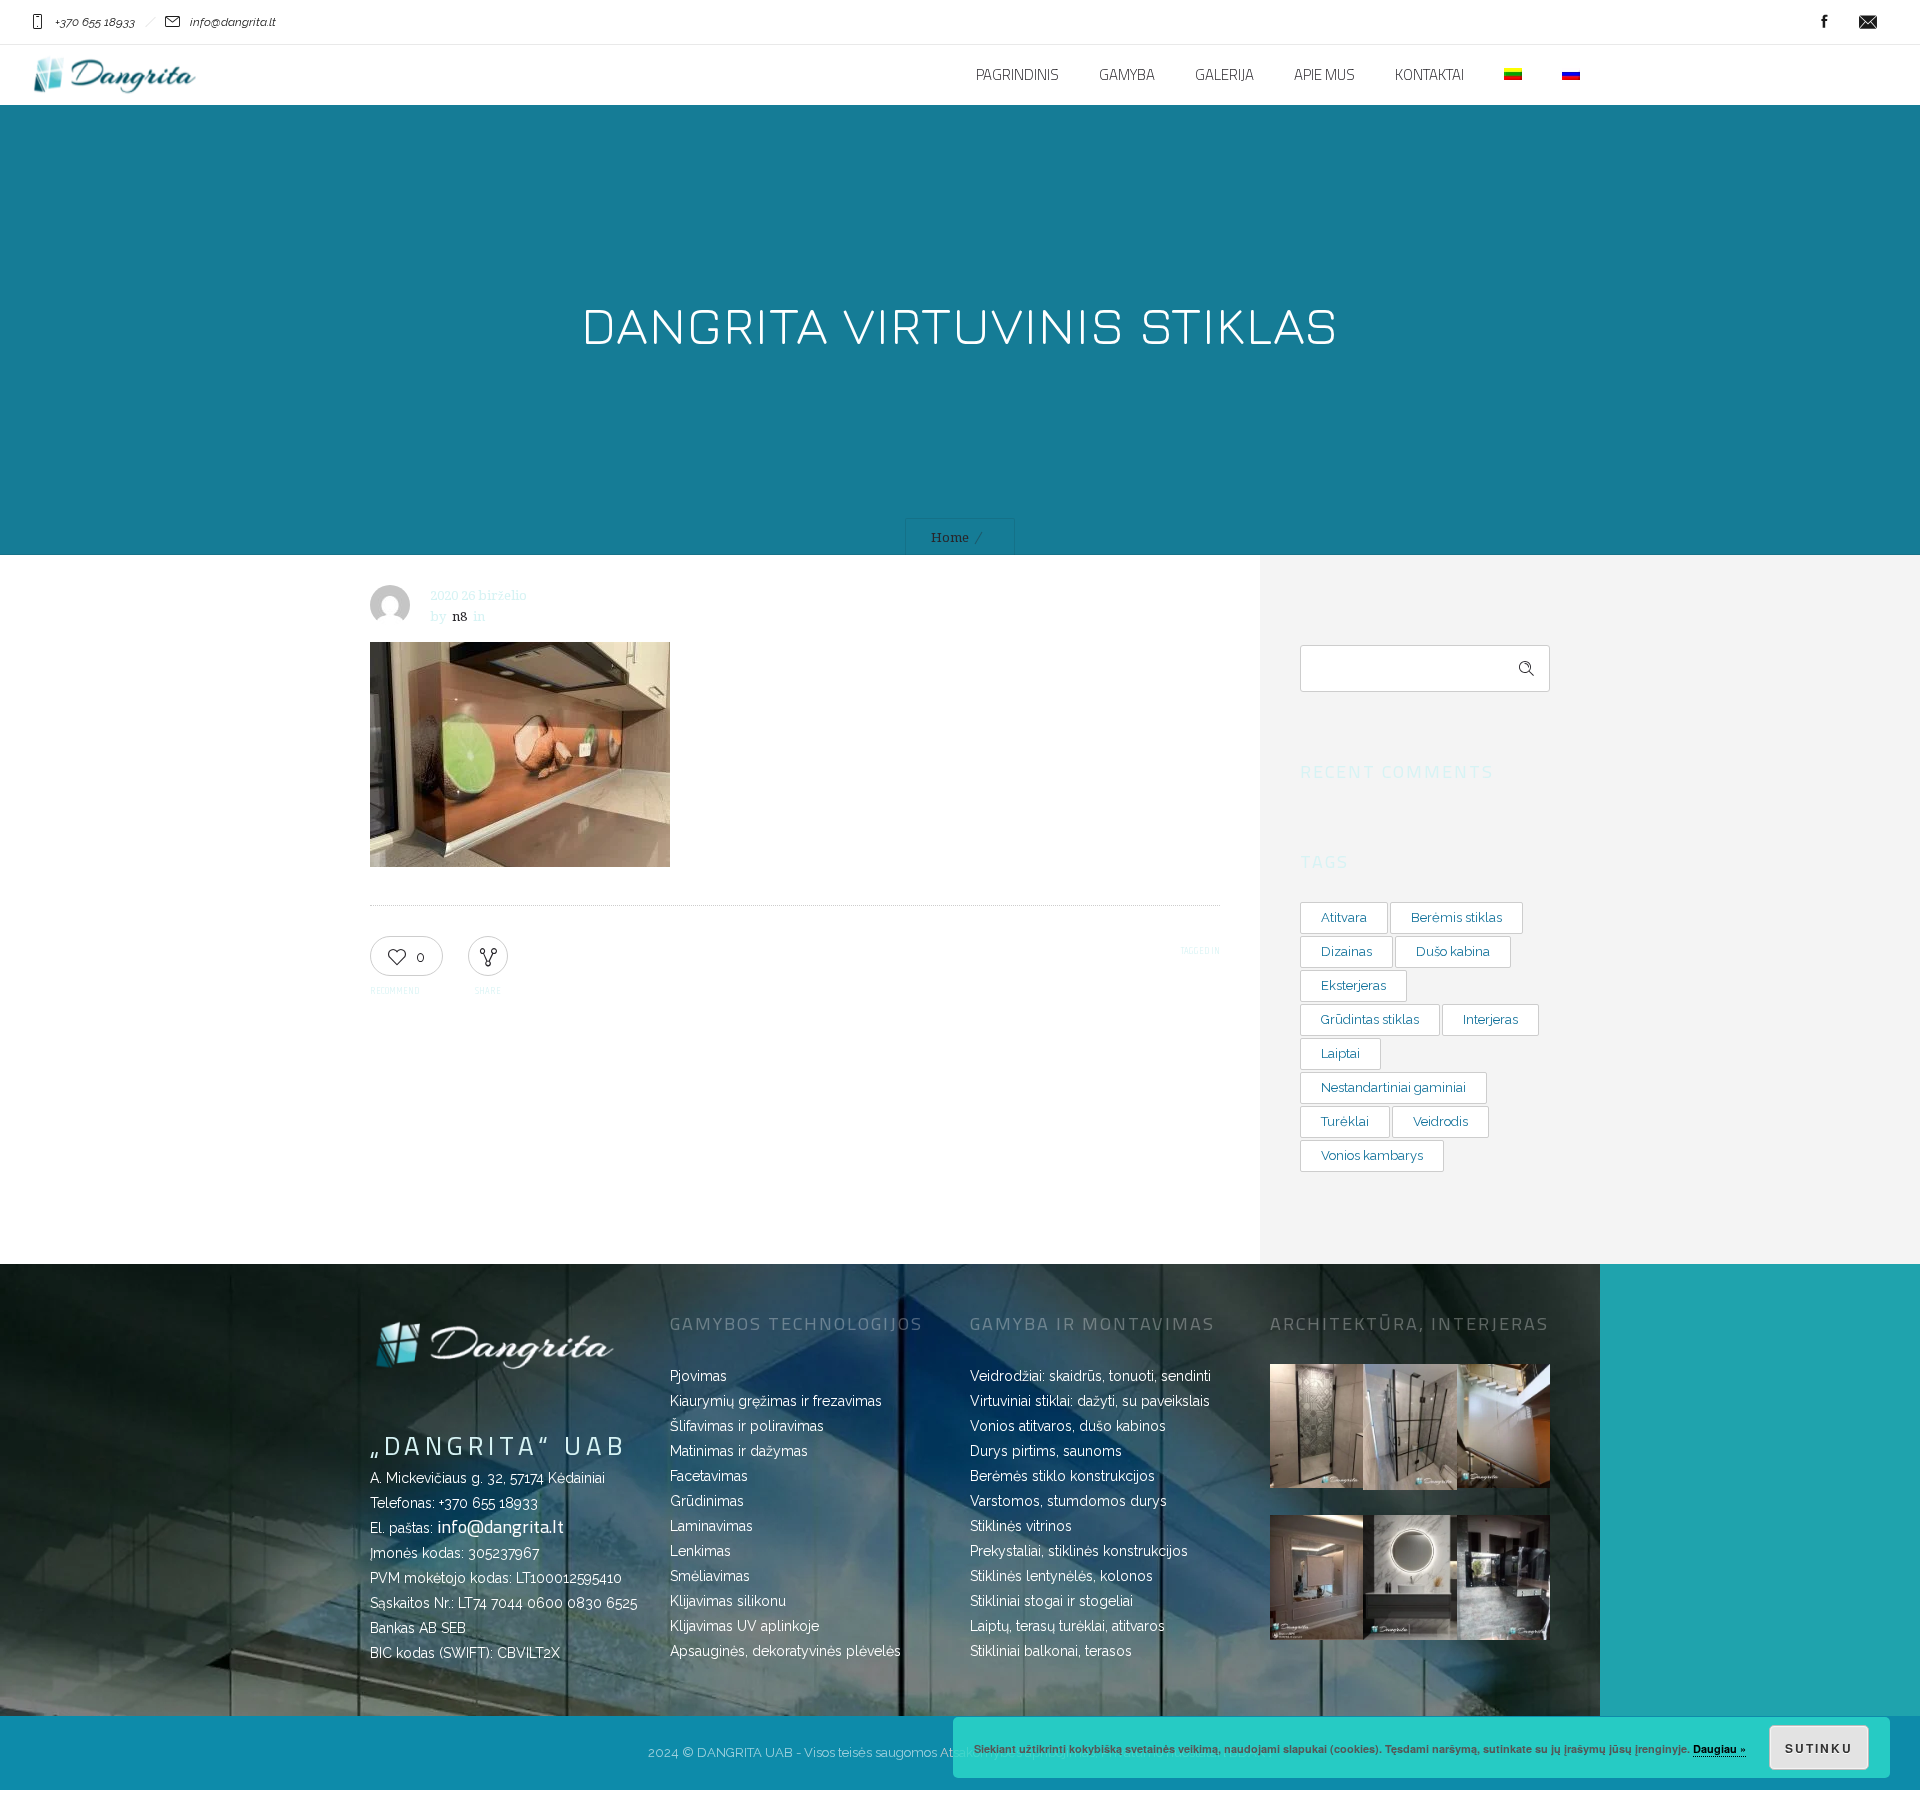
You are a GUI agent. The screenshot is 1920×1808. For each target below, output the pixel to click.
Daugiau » (1719, 1748)
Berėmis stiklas (1456, 917)
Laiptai (1340, 1053)
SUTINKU (1819, 1748)
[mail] (1868, 22)
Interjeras (1490, 1019)
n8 (459, 616)
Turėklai (1345, 1121)
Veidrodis (1440, 1121)
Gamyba (1127, 75)
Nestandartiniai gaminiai (1393, 1087)
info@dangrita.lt (500, 1526)
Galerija (1224, 75)
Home (950, 537)
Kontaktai (1429, 75)
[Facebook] (1824, 22)
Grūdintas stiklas (1370, 1019)
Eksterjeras (1353, 985)
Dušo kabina (1453, 951)
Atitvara (1344, 917)
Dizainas (1346, 951)
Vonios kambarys (1372, 1155)
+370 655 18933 (488, 1503)
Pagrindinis (1017, 75)
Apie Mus (1324, 75)
